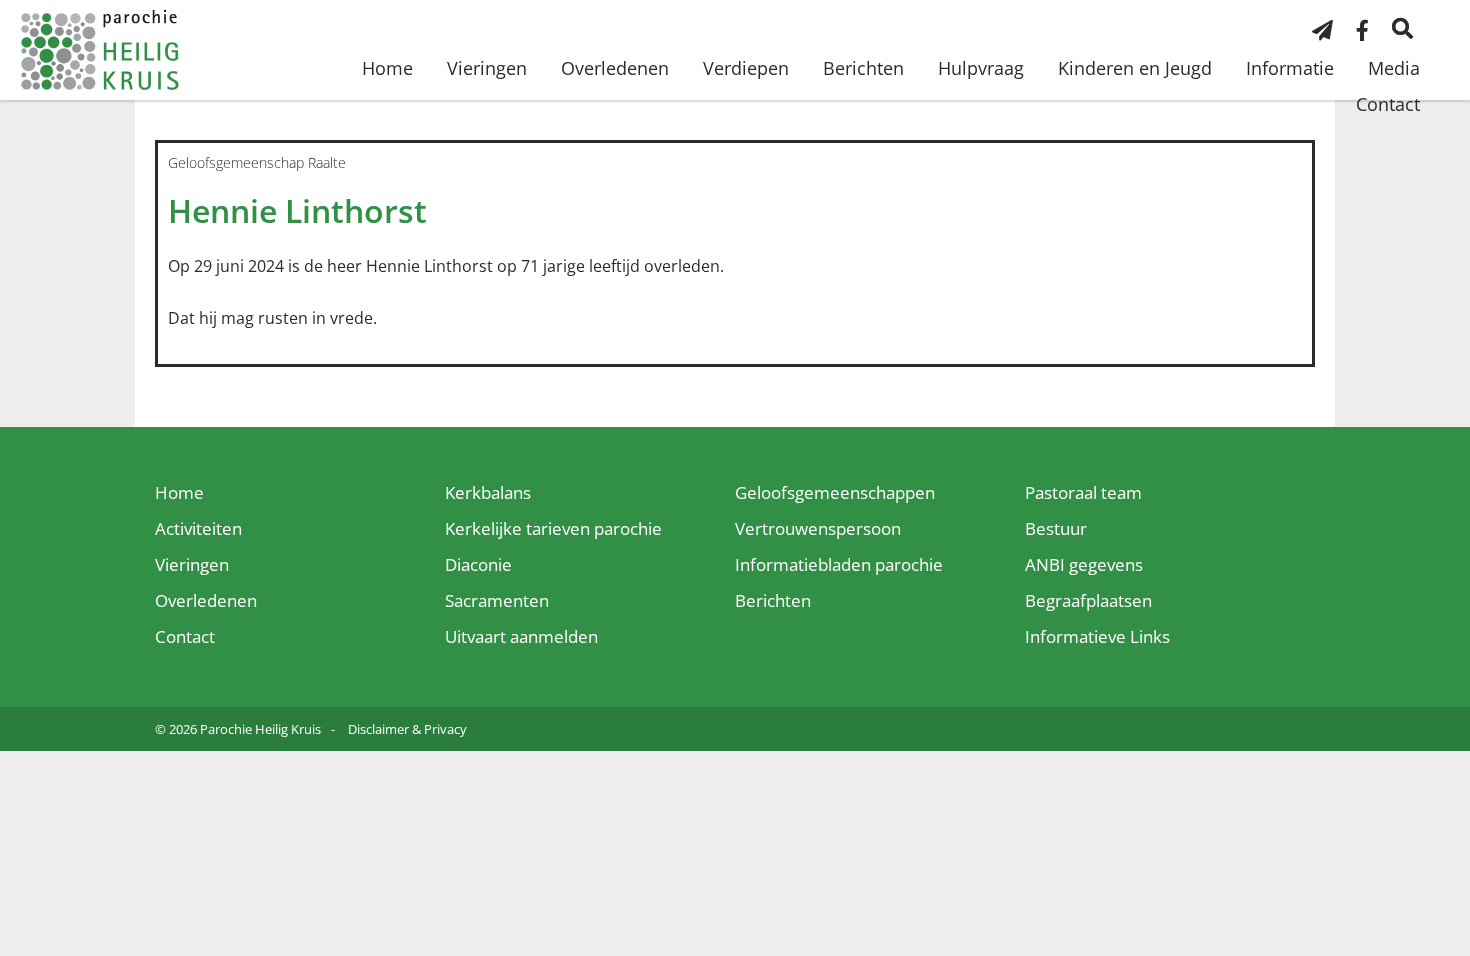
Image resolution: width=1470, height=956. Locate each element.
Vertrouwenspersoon (818, 528)
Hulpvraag (981, 68)
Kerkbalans (488, 492)
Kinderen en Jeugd (1135, 68)
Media (1394, 68)
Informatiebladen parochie (839, 564)
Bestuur (1056, 528)
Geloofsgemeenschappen (835, 492)
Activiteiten (198, 528)
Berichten (863, 68)
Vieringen (487, 68)
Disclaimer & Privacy (407, 729)
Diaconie (478, 564)
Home (387, 68)
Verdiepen (746, 68)
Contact (1388, 104)
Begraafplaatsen (1088, 600)
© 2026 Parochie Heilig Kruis (238, 729)
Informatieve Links (1097, 636)
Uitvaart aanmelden (521, 636)
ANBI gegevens (1084, 564)
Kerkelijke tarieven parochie (553, 528)
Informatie (1290, 68)
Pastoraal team (1083, 492)
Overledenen (615, 68)
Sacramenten (497, 600)
